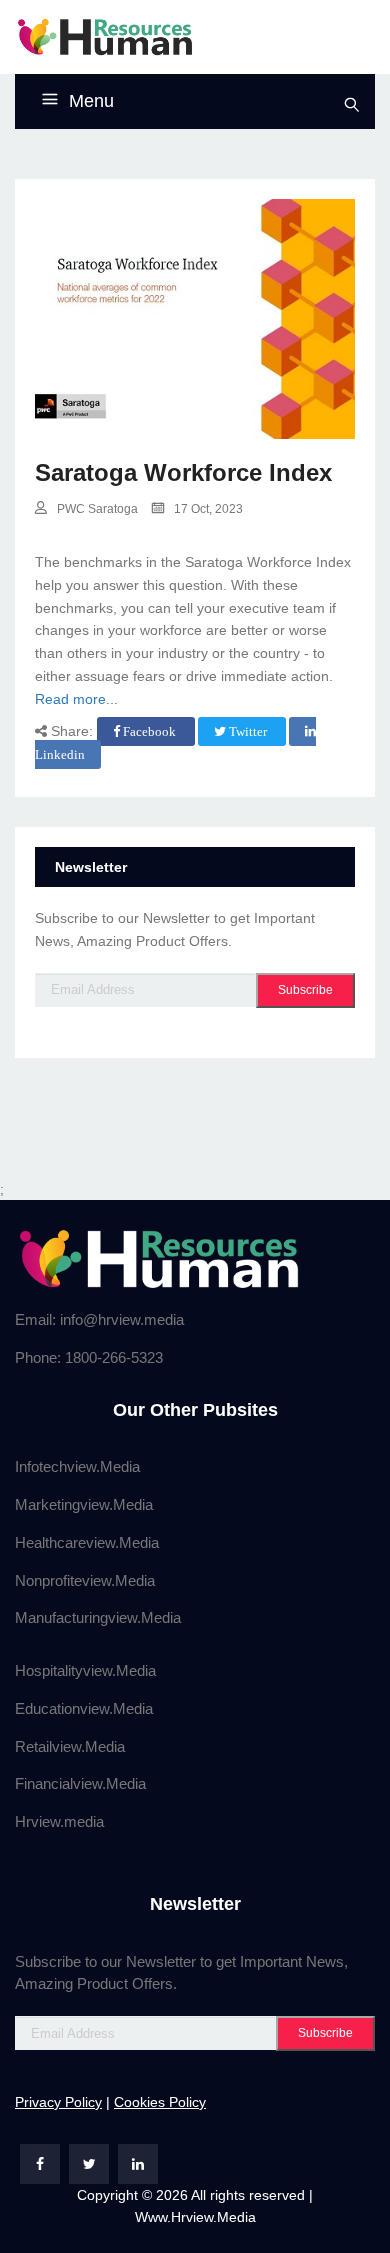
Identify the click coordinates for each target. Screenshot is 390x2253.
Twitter (248, 731)
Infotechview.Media (77, 1466)
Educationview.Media (84, 1708)
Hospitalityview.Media (85, 1670)
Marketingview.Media (84, 1504)
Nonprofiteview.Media (85, 1580)
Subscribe (305, 990)
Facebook (149, 731)
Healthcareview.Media (87, 1542)
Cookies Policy (160, 2102)
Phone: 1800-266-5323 (89, 1357)
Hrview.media (59, 1821)
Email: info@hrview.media (99, 1319)
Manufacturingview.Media (98, 1617)
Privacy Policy (58, 2102)
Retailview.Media (70, 1746)
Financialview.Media (80, 1783)
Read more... (76, 699)
